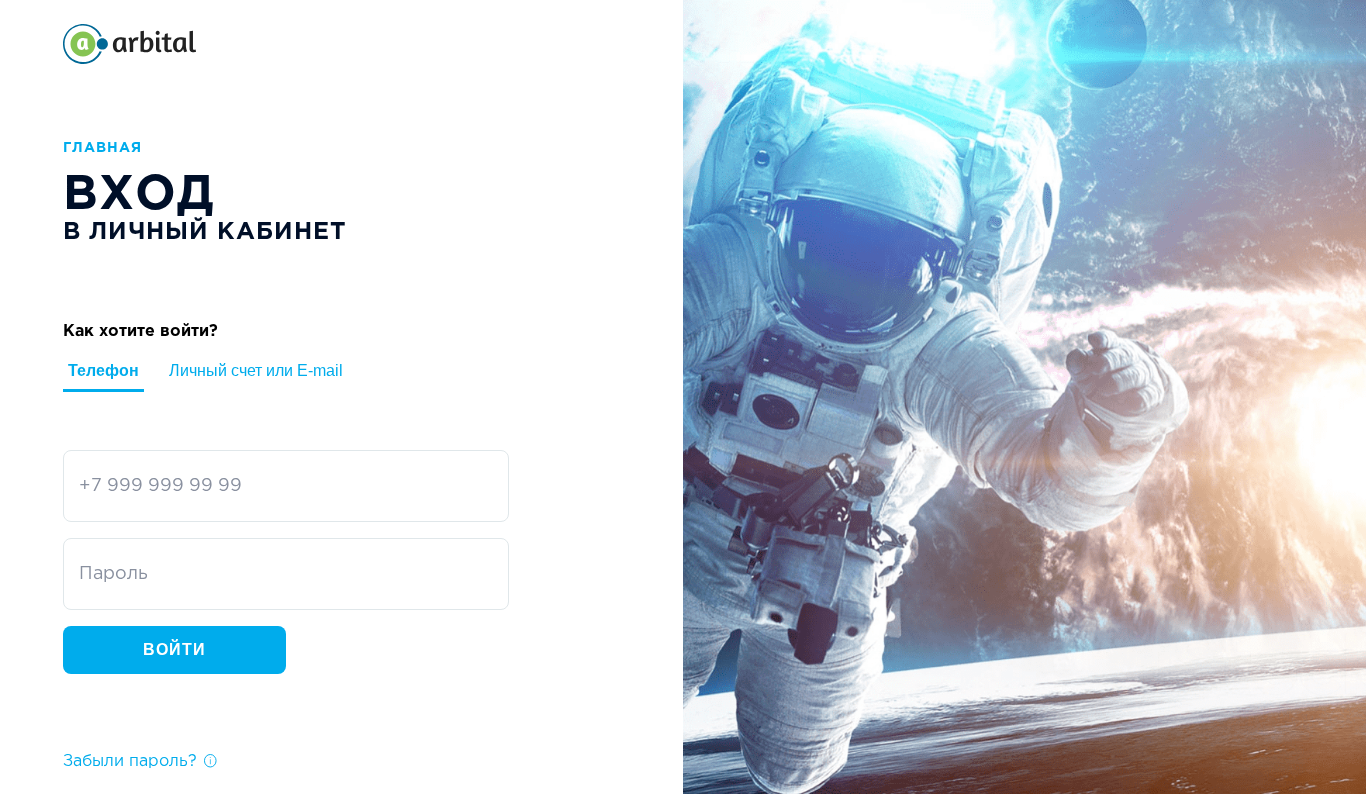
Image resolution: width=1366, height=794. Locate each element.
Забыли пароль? (130, 761)
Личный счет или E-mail (256, 370)
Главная (102, 148)
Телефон (103, 370)
